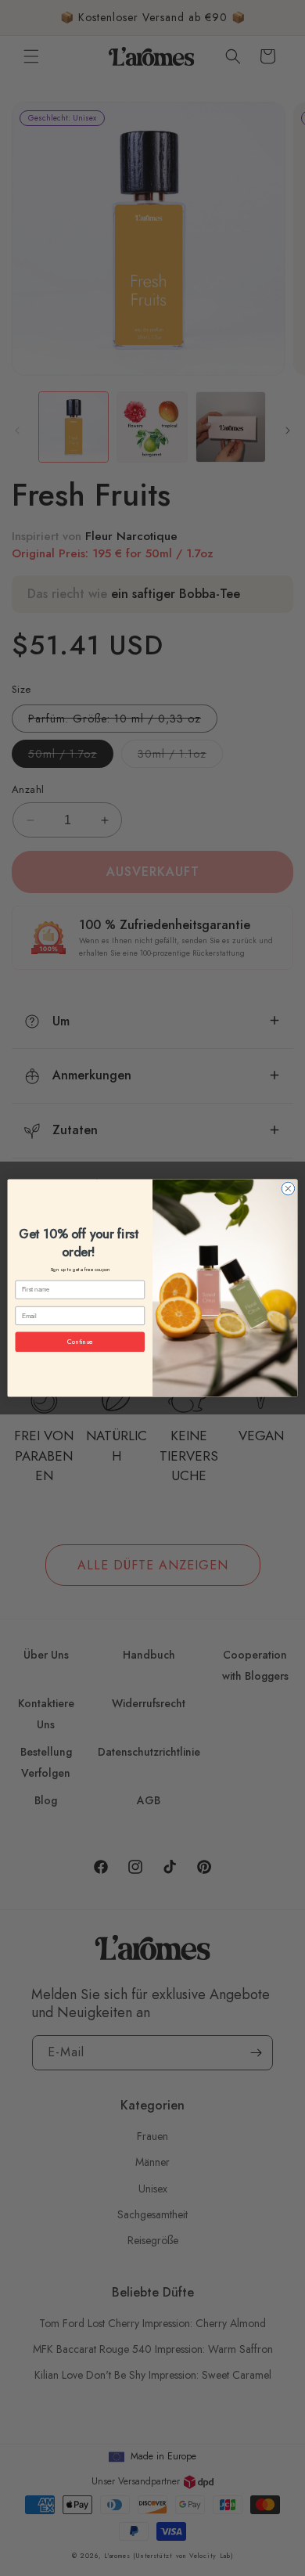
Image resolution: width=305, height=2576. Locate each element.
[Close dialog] (288, 1189)
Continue (80, 1342)
